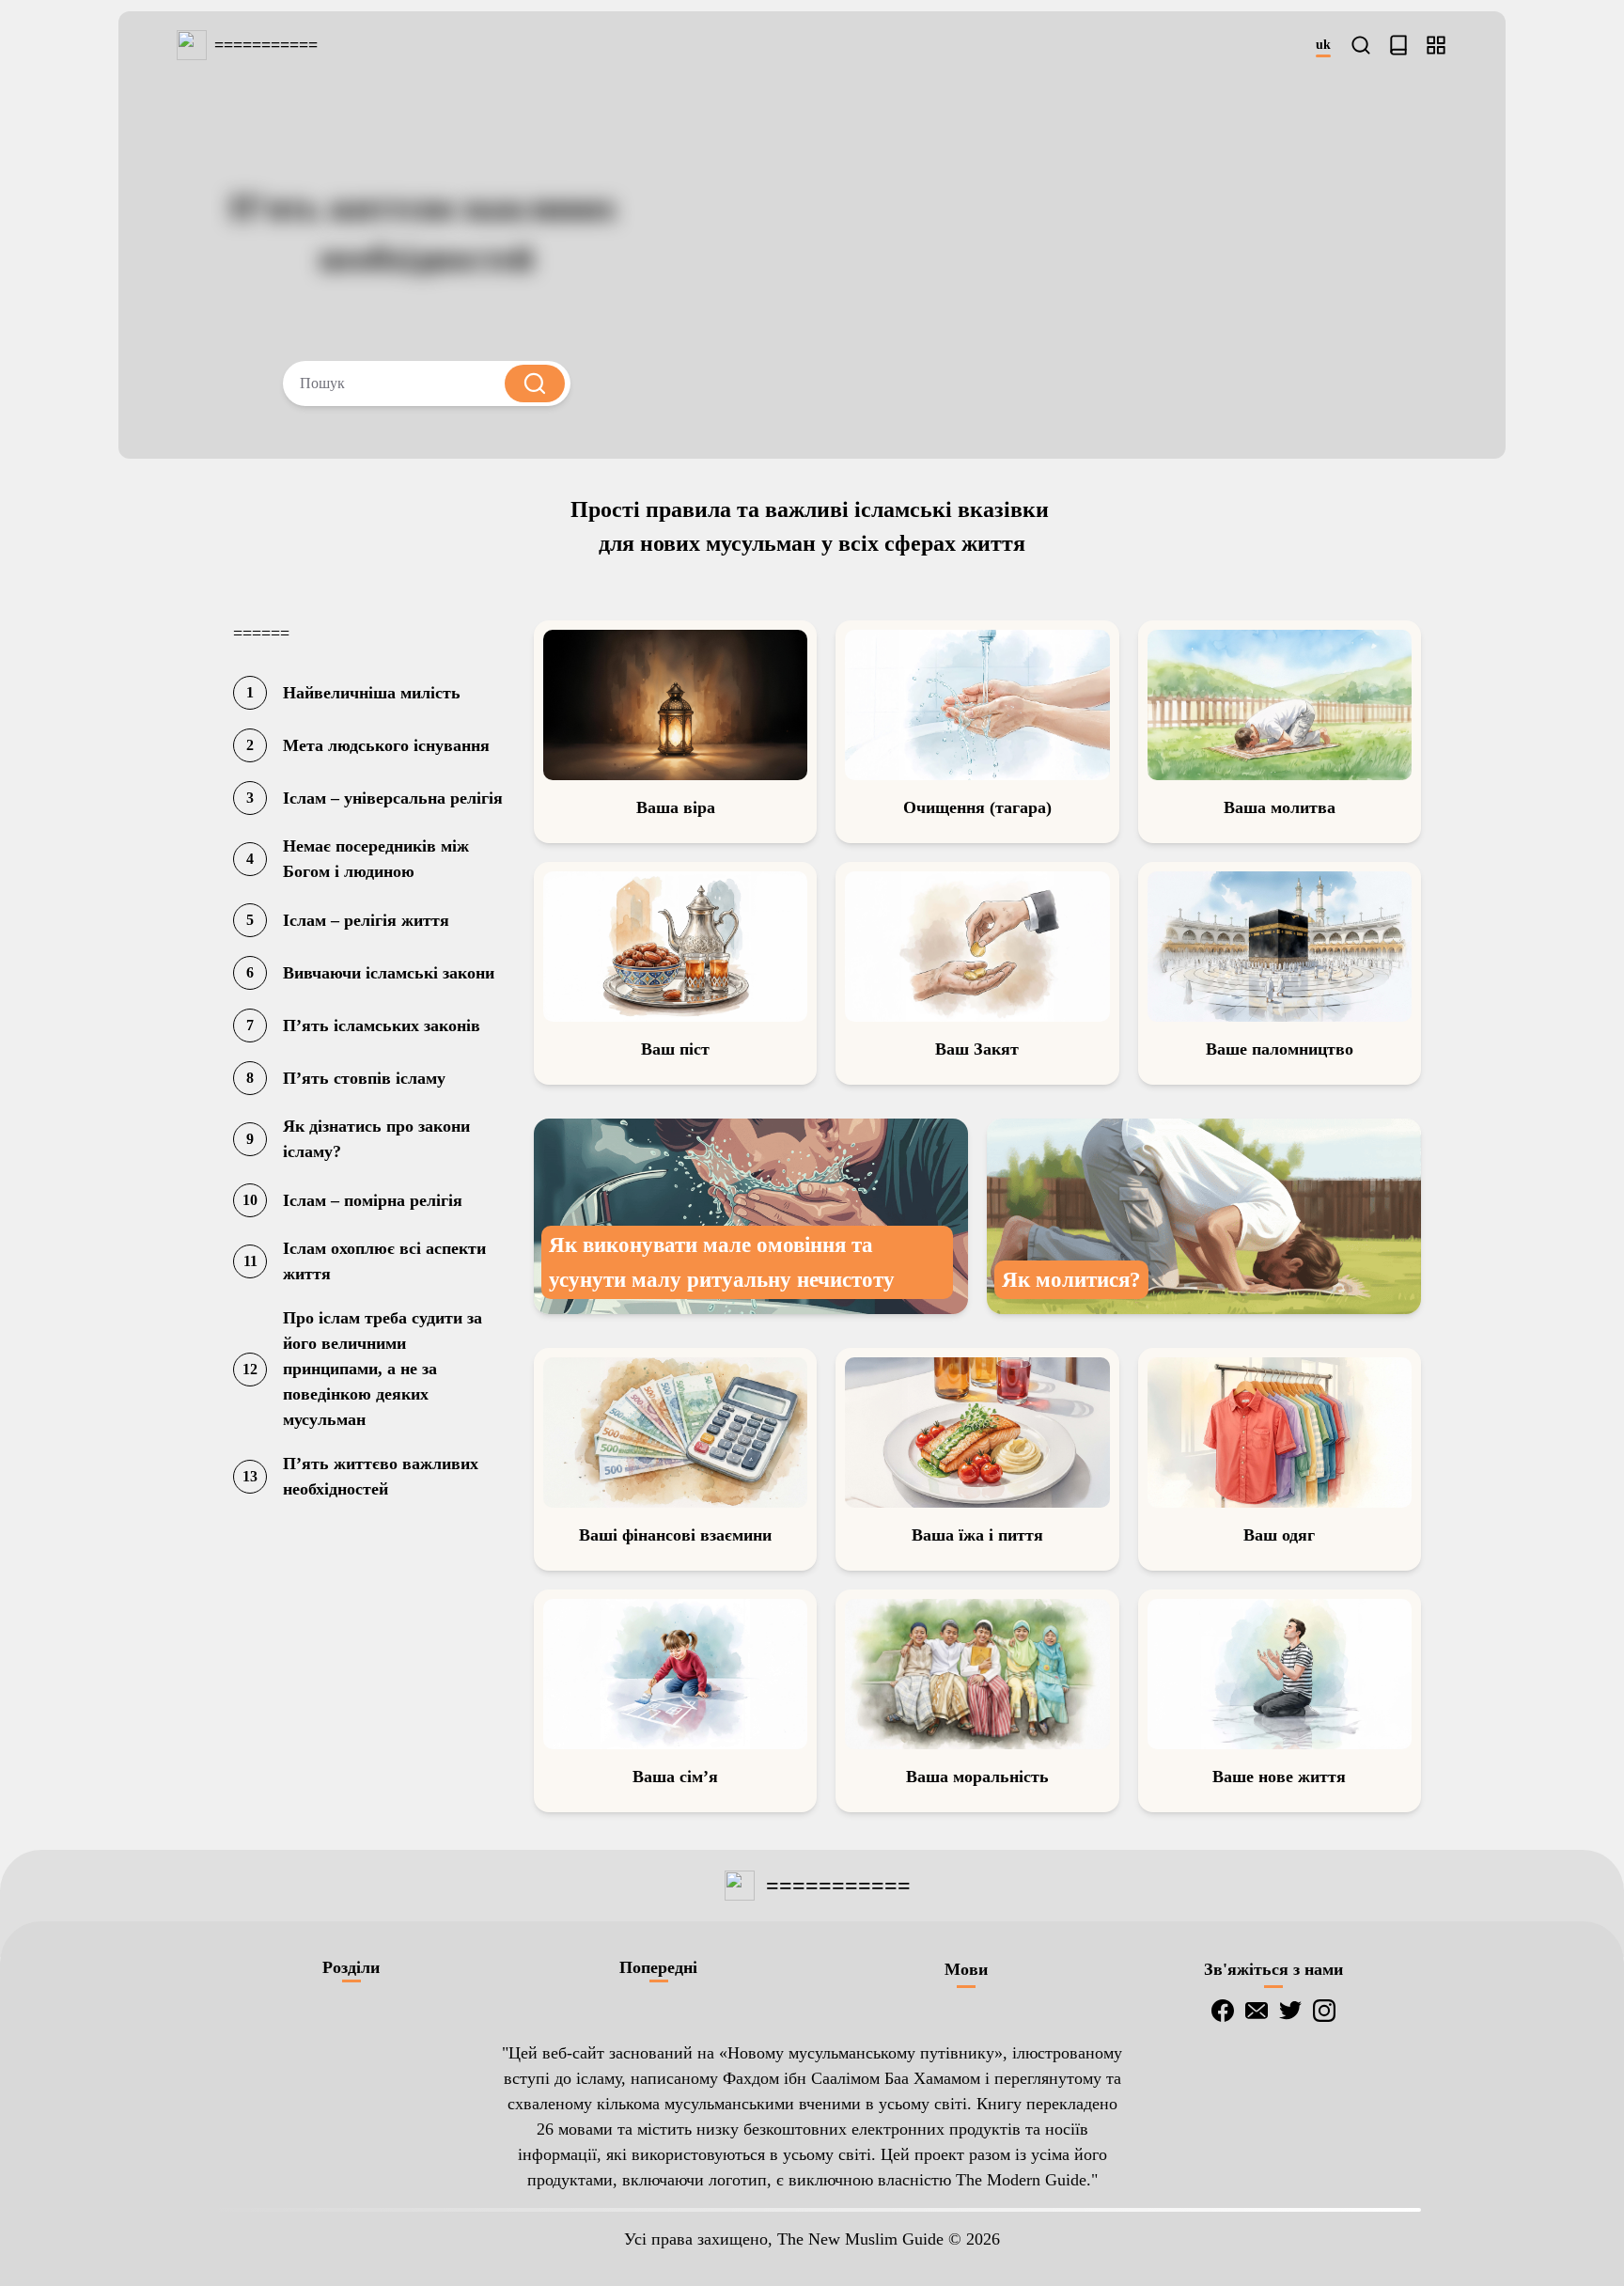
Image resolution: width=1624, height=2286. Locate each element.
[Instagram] (1324, 2011)
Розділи (351, 1967)
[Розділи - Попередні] (1436, 45)
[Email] (1257, 2011)
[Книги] (1398, 45)
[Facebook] (1223, 2011)
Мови (966, 1969)
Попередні (658, 1967)
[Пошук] (1361, 45)
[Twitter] (1290, 2011)
